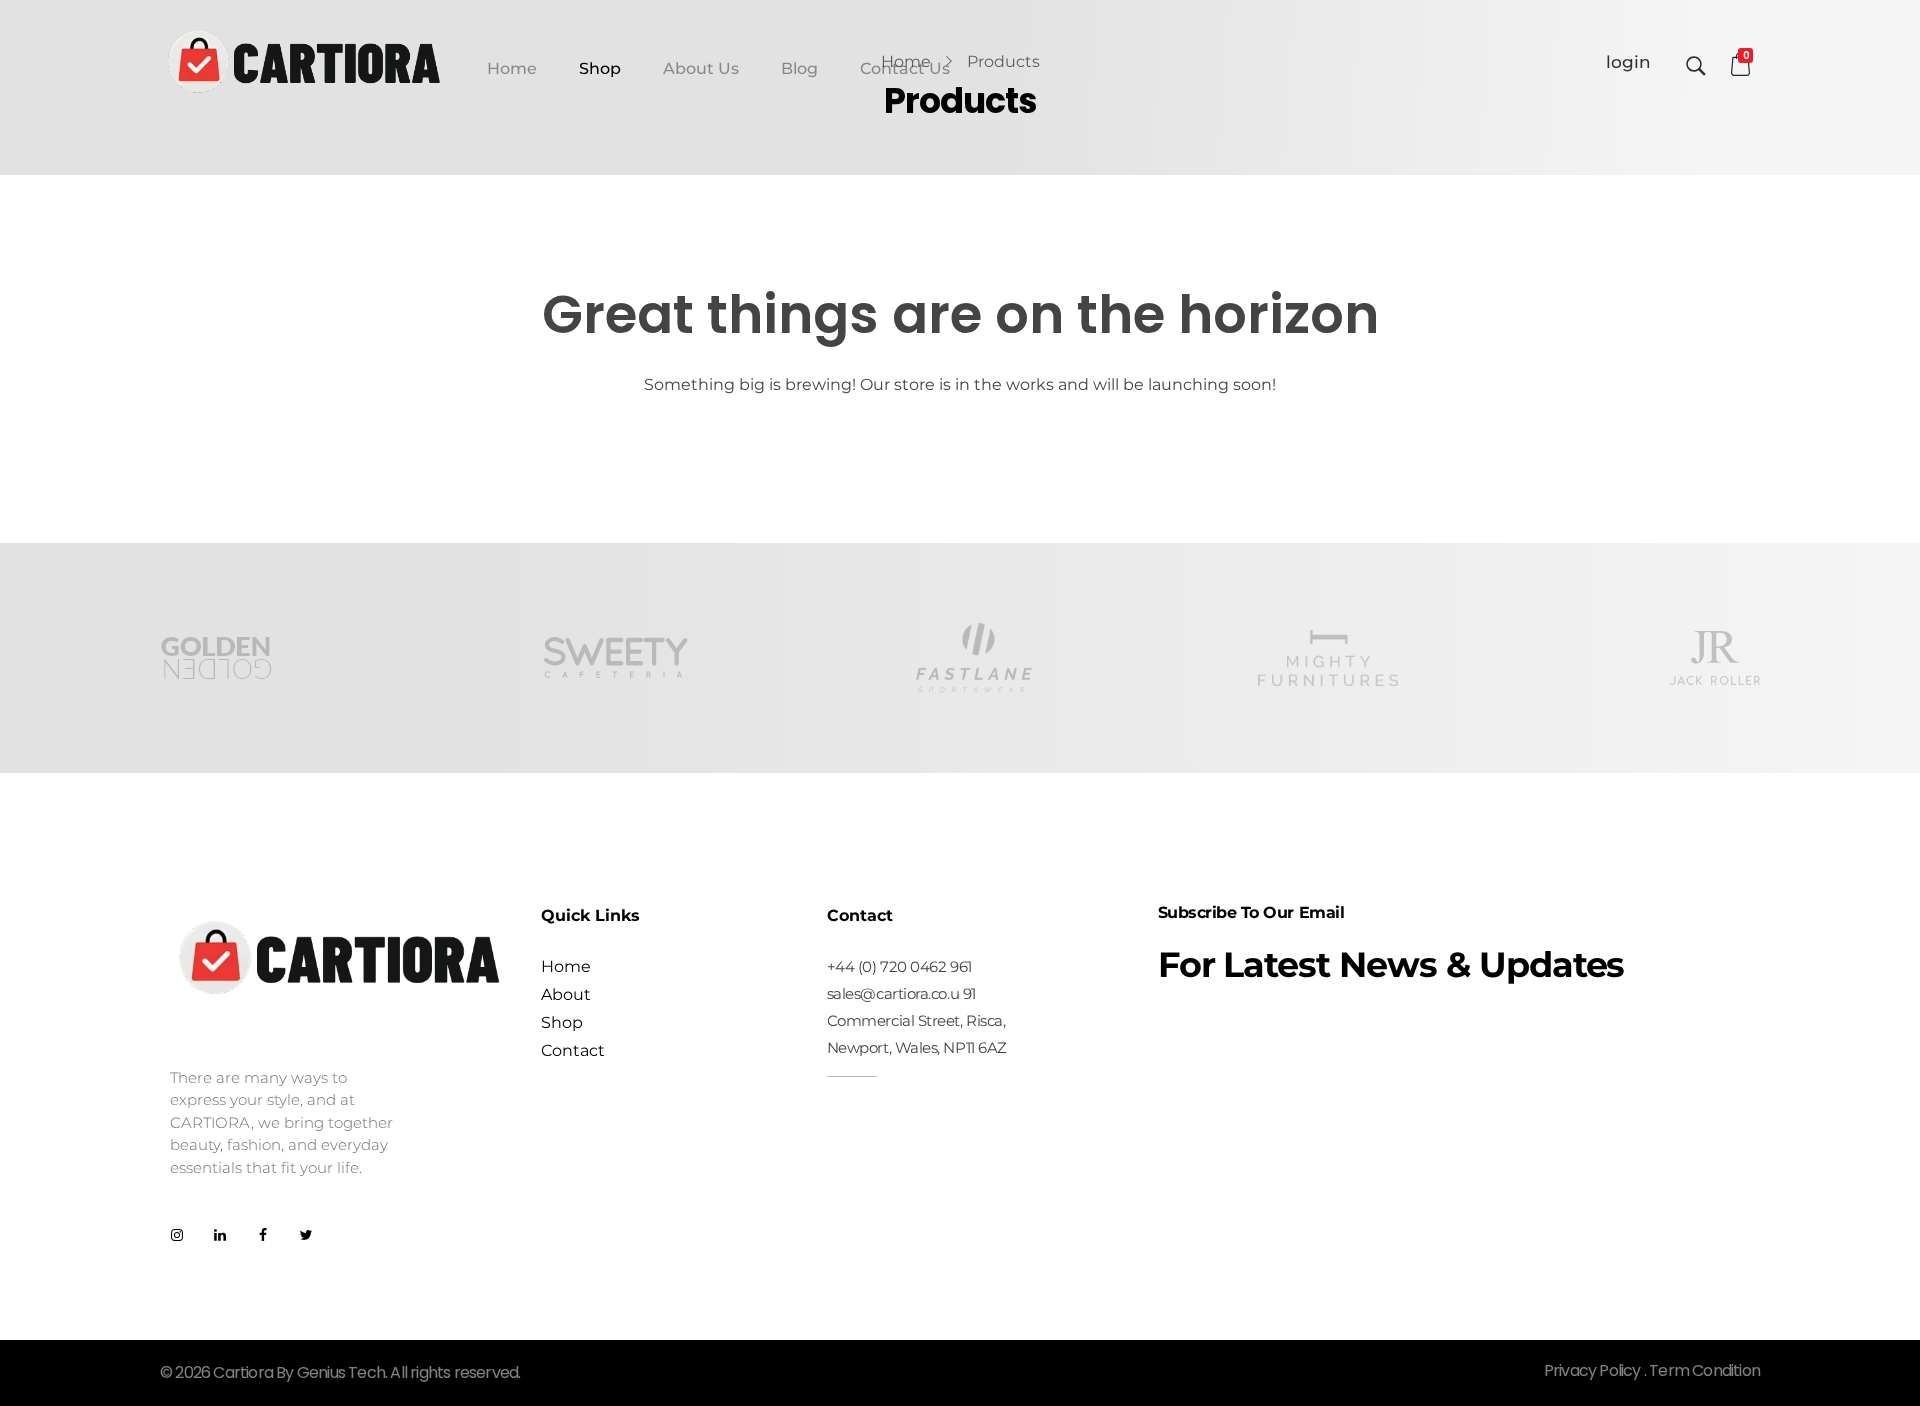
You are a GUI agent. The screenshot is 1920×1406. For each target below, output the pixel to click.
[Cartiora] (305, 61)
